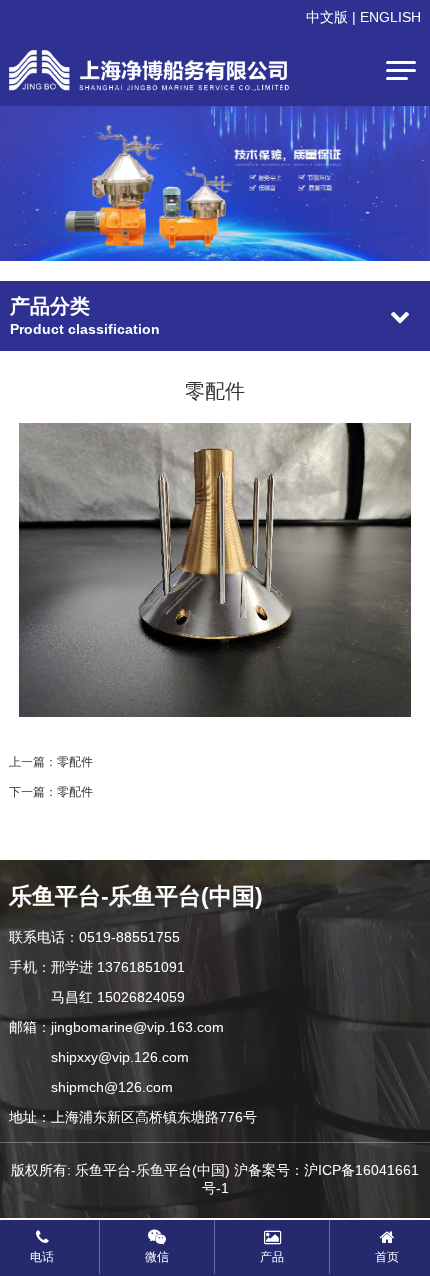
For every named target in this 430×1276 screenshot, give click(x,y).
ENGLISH (390, 17)
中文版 (327, 17)
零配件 (75, 762)
